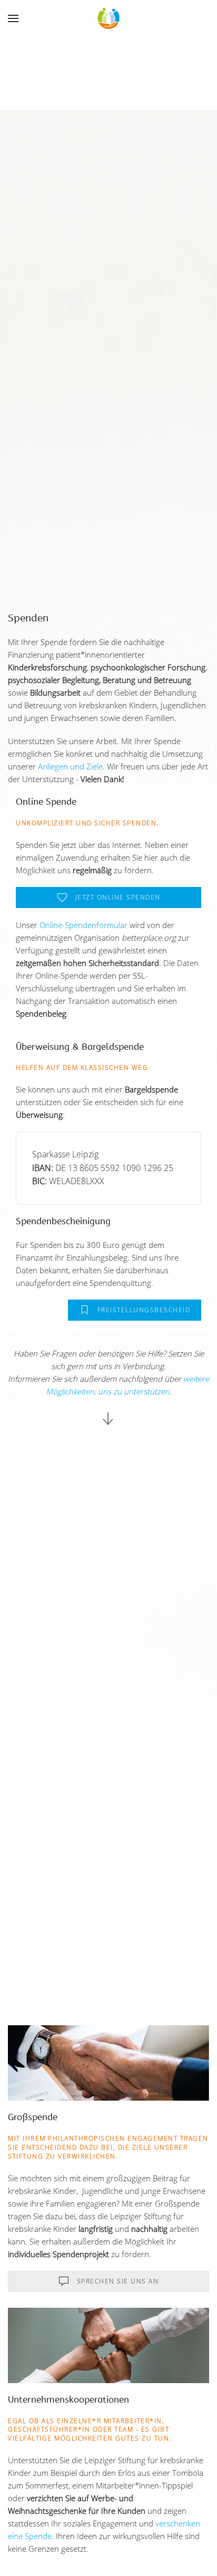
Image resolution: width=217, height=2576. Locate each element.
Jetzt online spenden (118, 897)
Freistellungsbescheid (144, 1310)
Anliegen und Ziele (70, 766)
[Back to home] (109, 18)
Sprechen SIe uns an (118, 2281)
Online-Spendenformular (83, 925)
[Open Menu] (14, 18)
